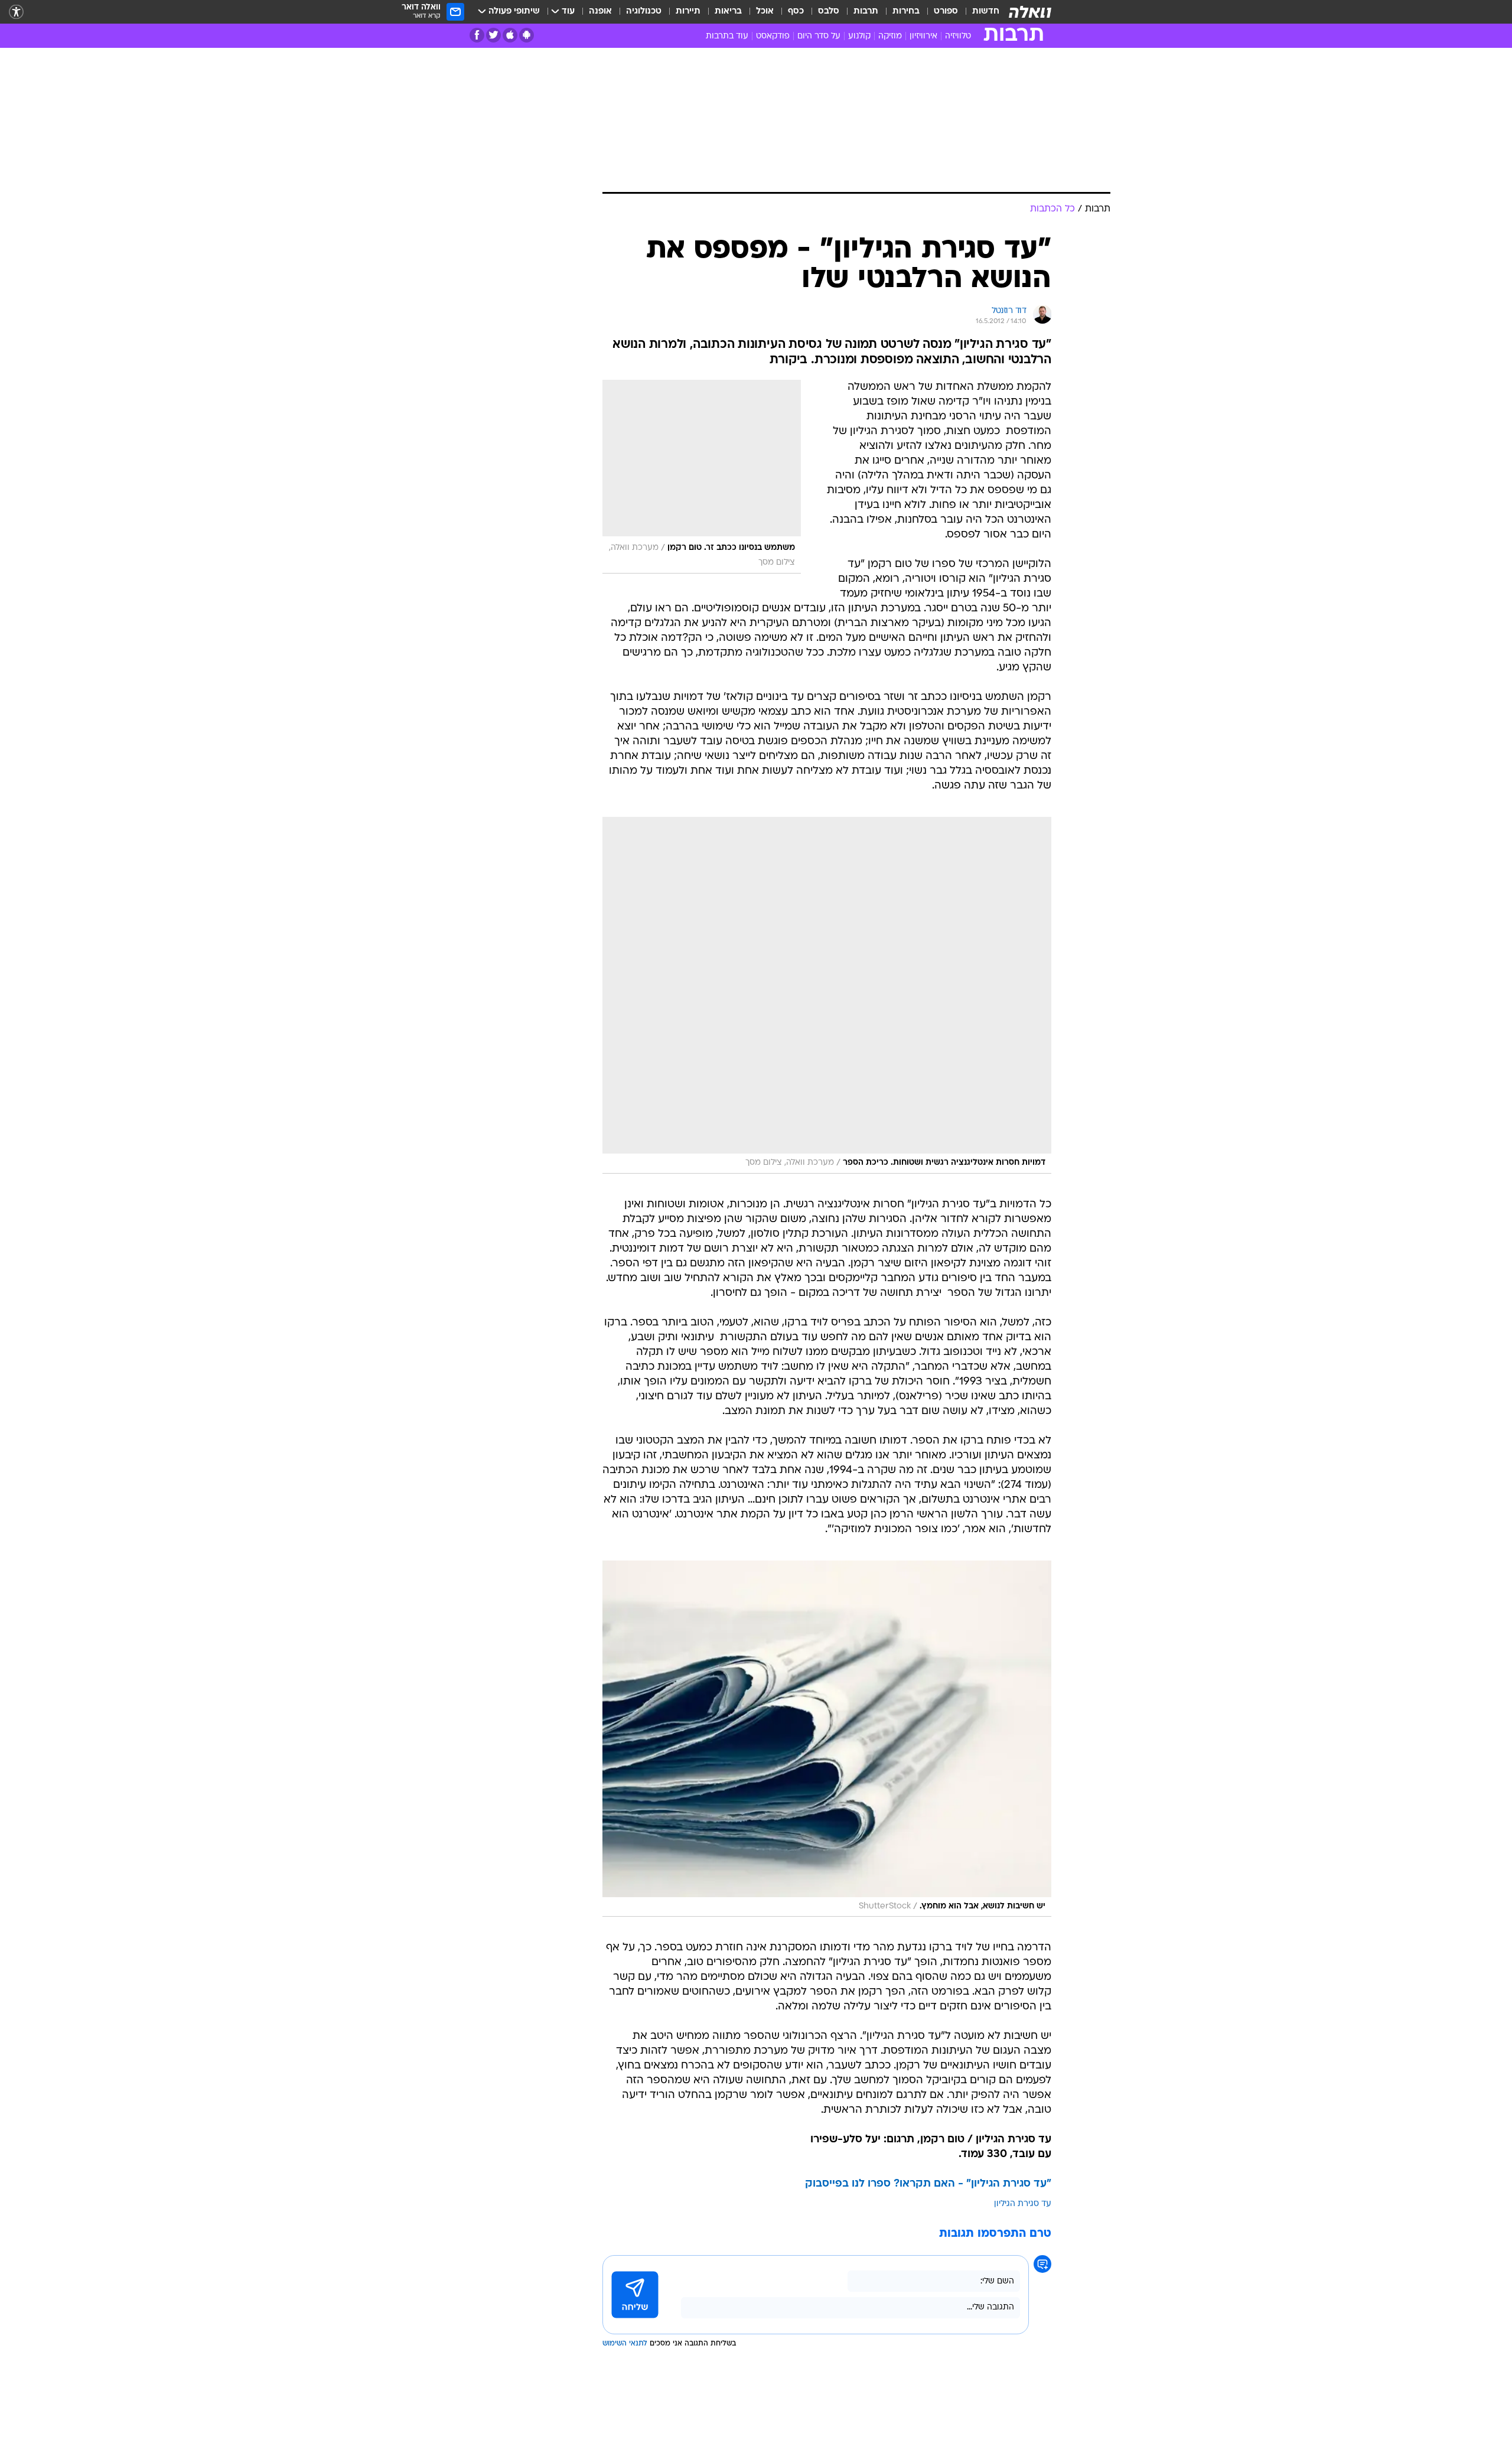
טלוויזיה (958, 36)
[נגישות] (16, 12)
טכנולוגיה (644, 12)
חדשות (986, 12)
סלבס (829, 12)
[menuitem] (979, 12)
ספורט (946, 12)
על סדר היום (819, 36)
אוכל (765, 12)
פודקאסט (773, 36)
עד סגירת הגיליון (1023, 2204)
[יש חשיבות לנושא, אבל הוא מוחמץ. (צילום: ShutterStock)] (827, 1739)
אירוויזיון (923, 36)
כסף (796, 12)
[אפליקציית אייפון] (510, 35)
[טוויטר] (493, 35)
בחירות (906, 12)
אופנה (600, 12)
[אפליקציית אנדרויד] (527, 35)
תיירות (688, 12)
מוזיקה (890, 36)
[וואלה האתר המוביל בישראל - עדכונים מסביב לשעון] (1030, 12)
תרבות (866, 12)
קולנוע (859, 36)
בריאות (728, 12)
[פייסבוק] (477, 35)
